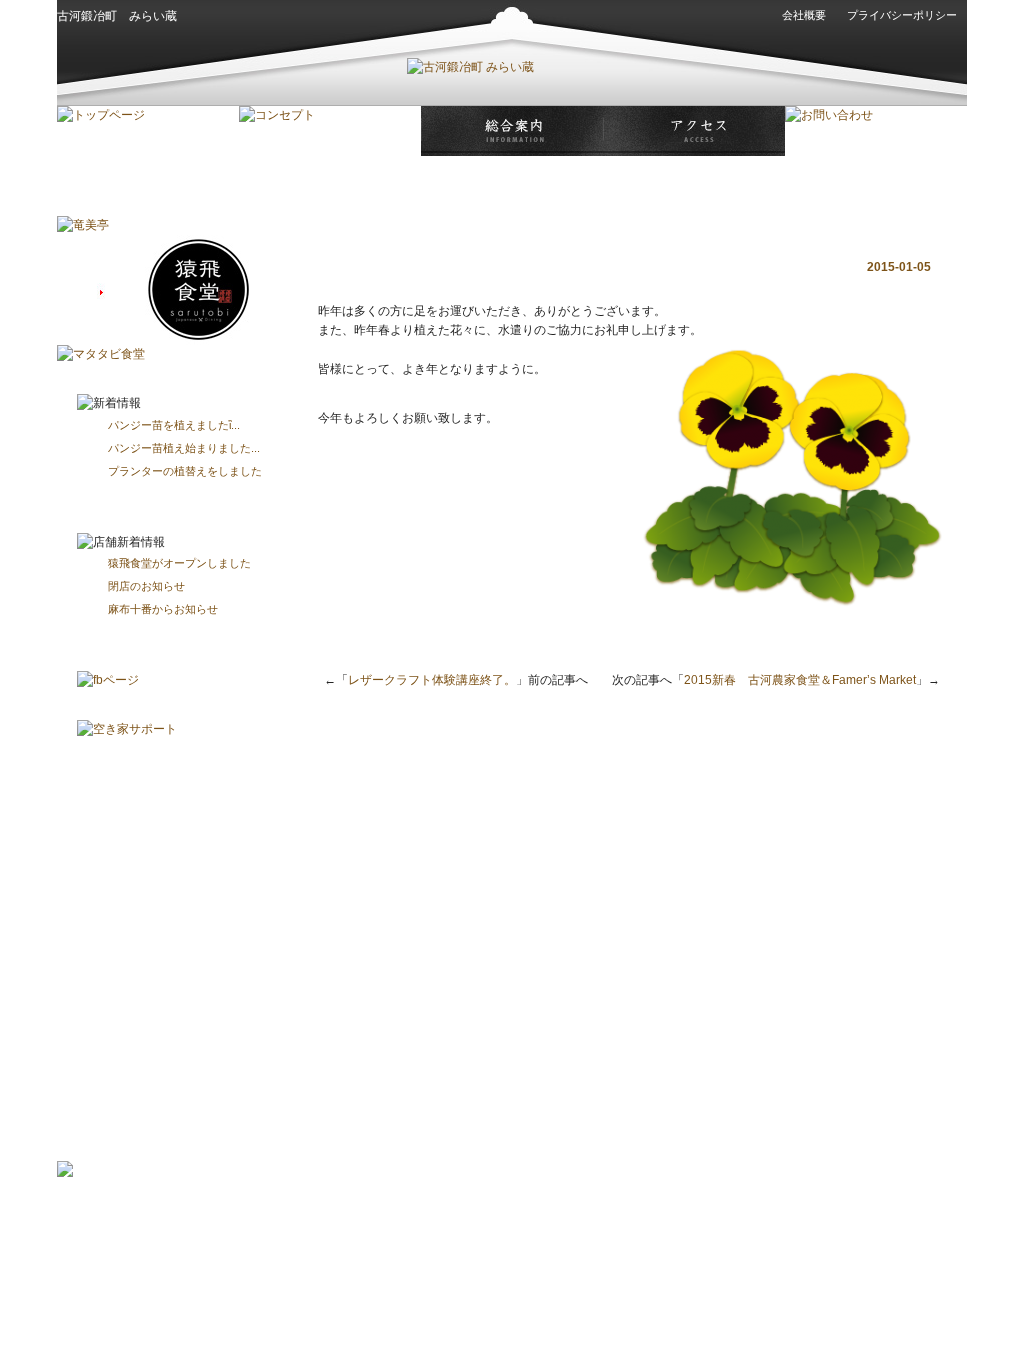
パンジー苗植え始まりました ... (184, 448)
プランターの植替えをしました (185, 471)
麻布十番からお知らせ (163, 609)
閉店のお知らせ (146, 586)
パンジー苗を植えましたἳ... (174, 425)
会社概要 (804, 15)
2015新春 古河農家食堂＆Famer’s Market (800, 680)
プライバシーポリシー (902, 15)
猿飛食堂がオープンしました (179, 563)
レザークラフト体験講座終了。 (432, 680)
